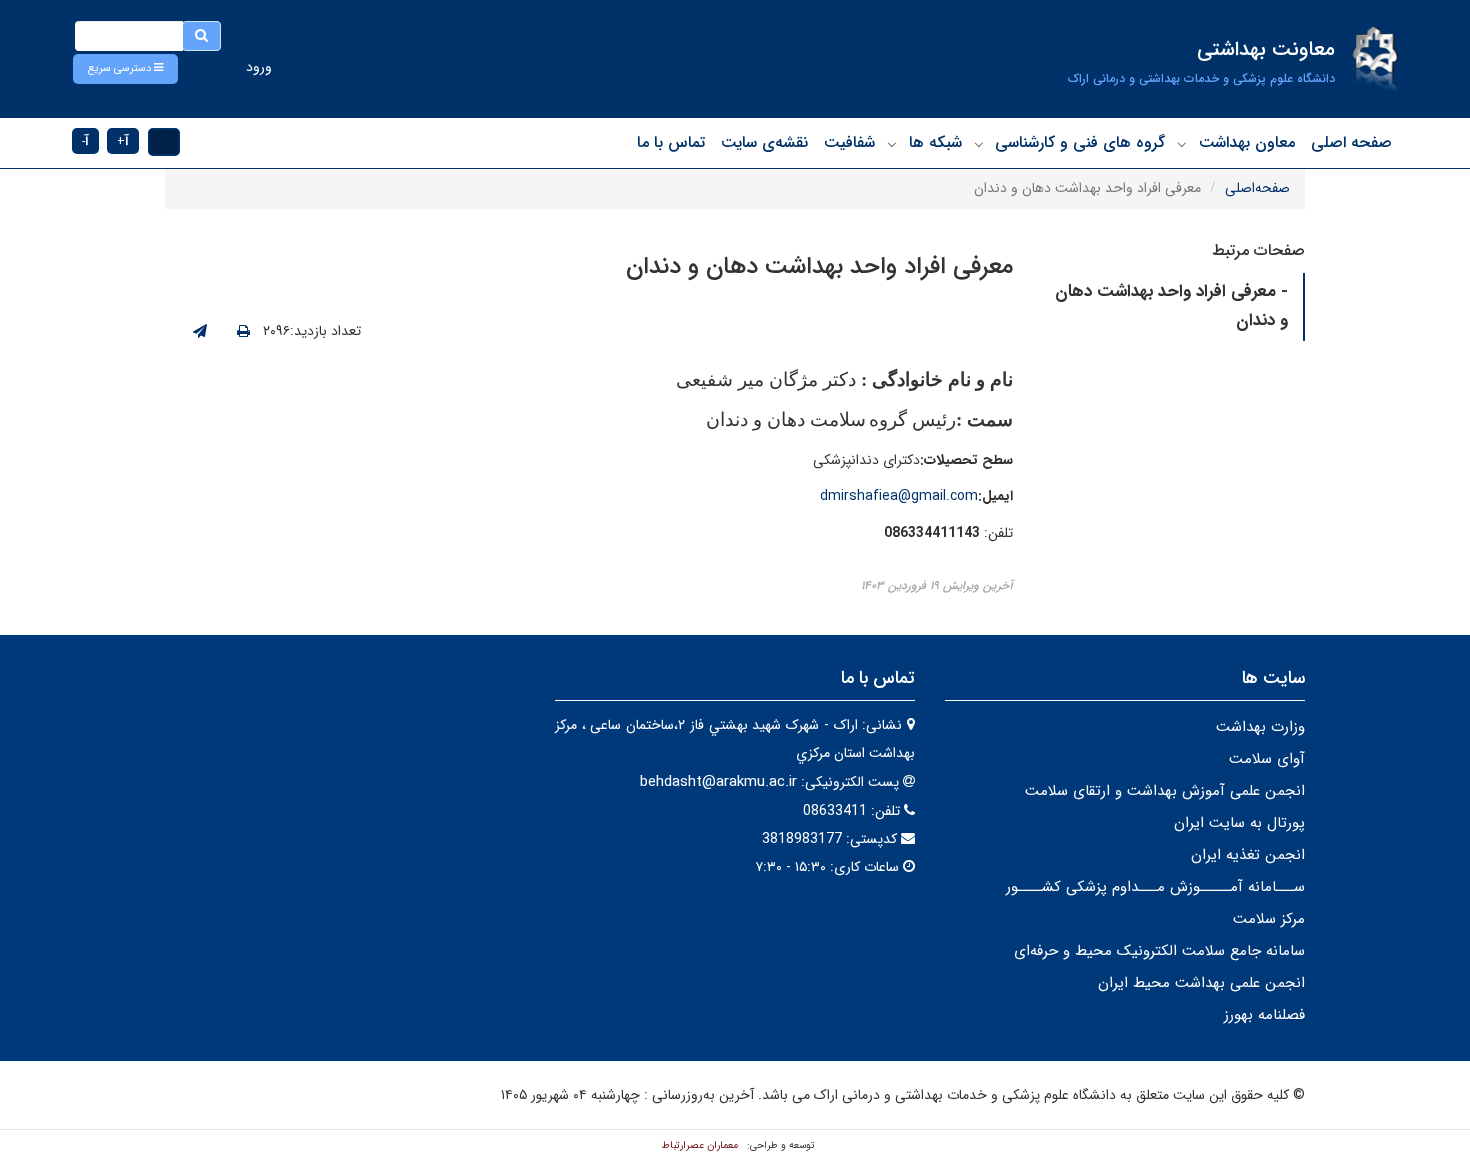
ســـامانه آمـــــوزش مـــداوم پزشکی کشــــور (1155, 887)
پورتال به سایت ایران (1239, 823)
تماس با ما (671, 142)
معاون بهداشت (1247, 142)
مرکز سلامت (1269, 919)
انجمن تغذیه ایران (1248, 855)
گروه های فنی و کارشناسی (1080, 142)
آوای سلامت (1267, 759)
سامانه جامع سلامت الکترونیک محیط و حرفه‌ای (1159, 951)
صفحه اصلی (1351, 142)
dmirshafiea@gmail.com (899, 496)
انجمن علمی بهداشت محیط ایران (1201, 983)
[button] (125, 69)
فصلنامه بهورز (1264, 1015)
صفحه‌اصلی (1257, 188)
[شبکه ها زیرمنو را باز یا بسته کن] (892, 144)
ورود (259, 67)
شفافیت (849, 142)
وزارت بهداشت (1260, 727)
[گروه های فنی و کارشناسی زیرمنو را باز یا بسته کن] (979, 144)
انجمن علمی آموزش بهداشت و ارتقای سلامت (1165, 791)
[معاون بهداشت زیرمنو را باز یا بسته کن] (1182, 144)
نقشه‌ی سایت (764, 142)
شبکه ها (935, 142)
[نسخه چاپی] (243, 332)
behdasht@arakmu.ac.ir (718, 782)
